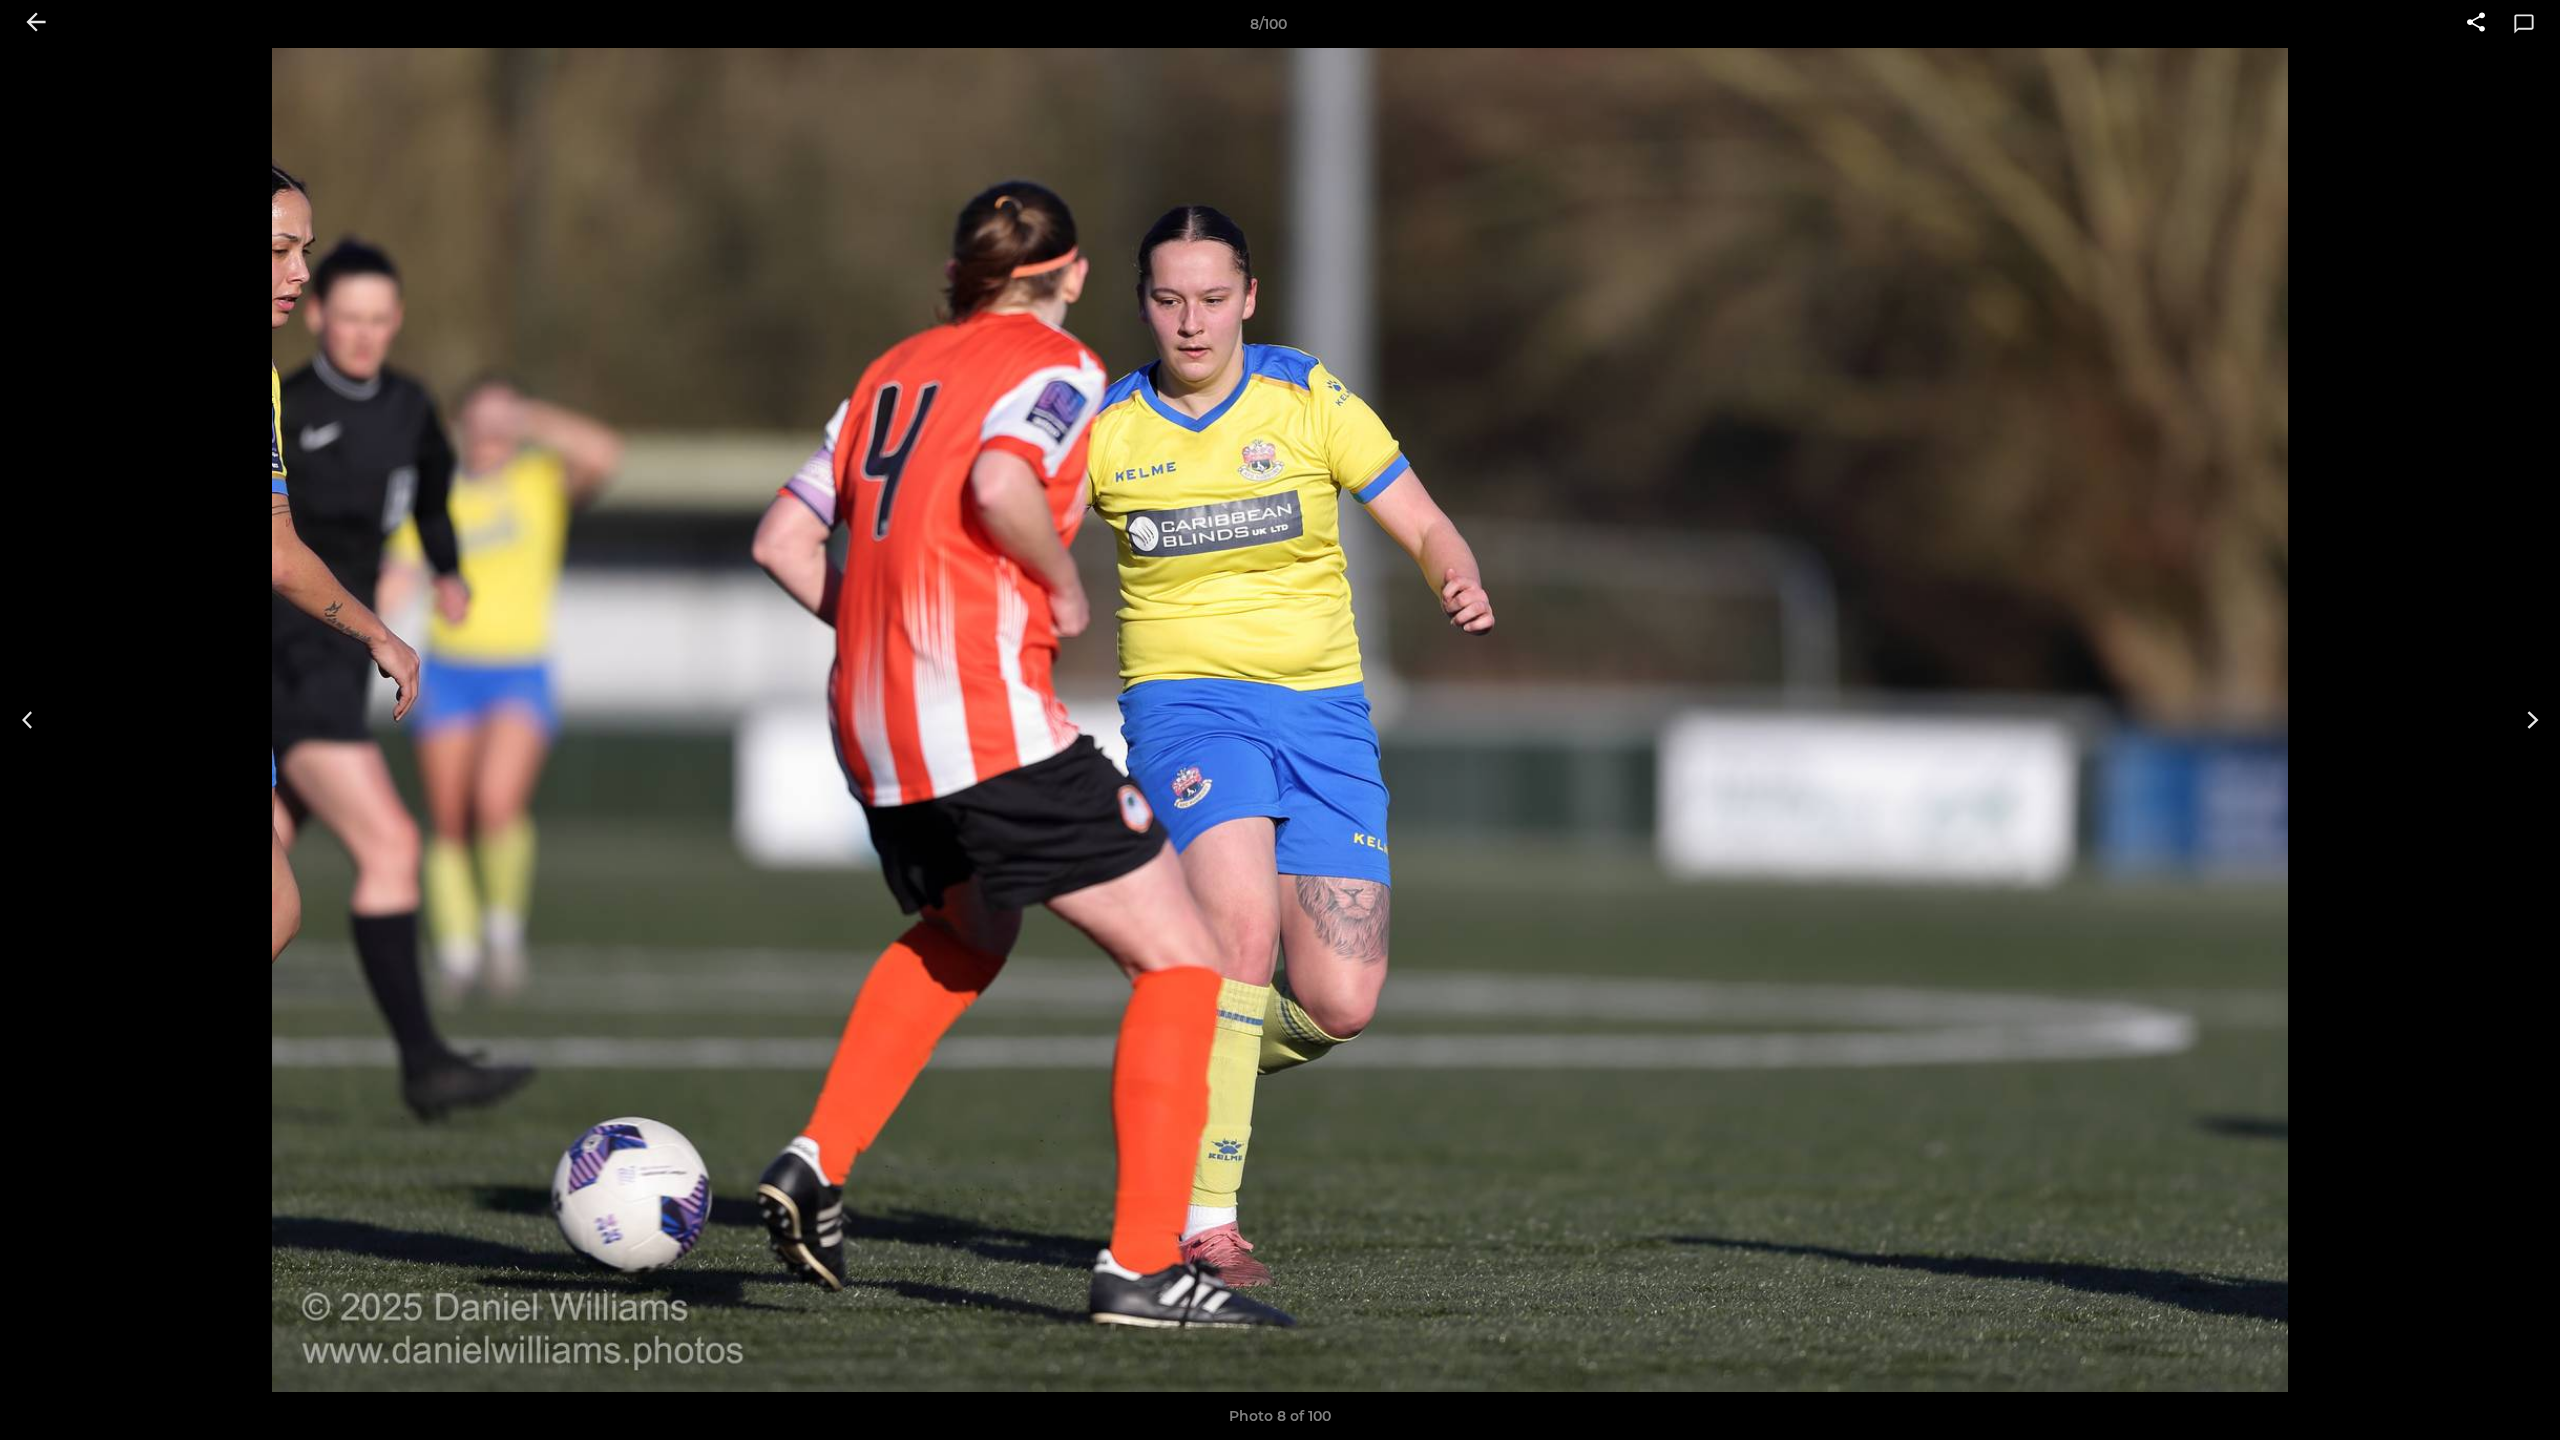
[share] (2476, 24)
